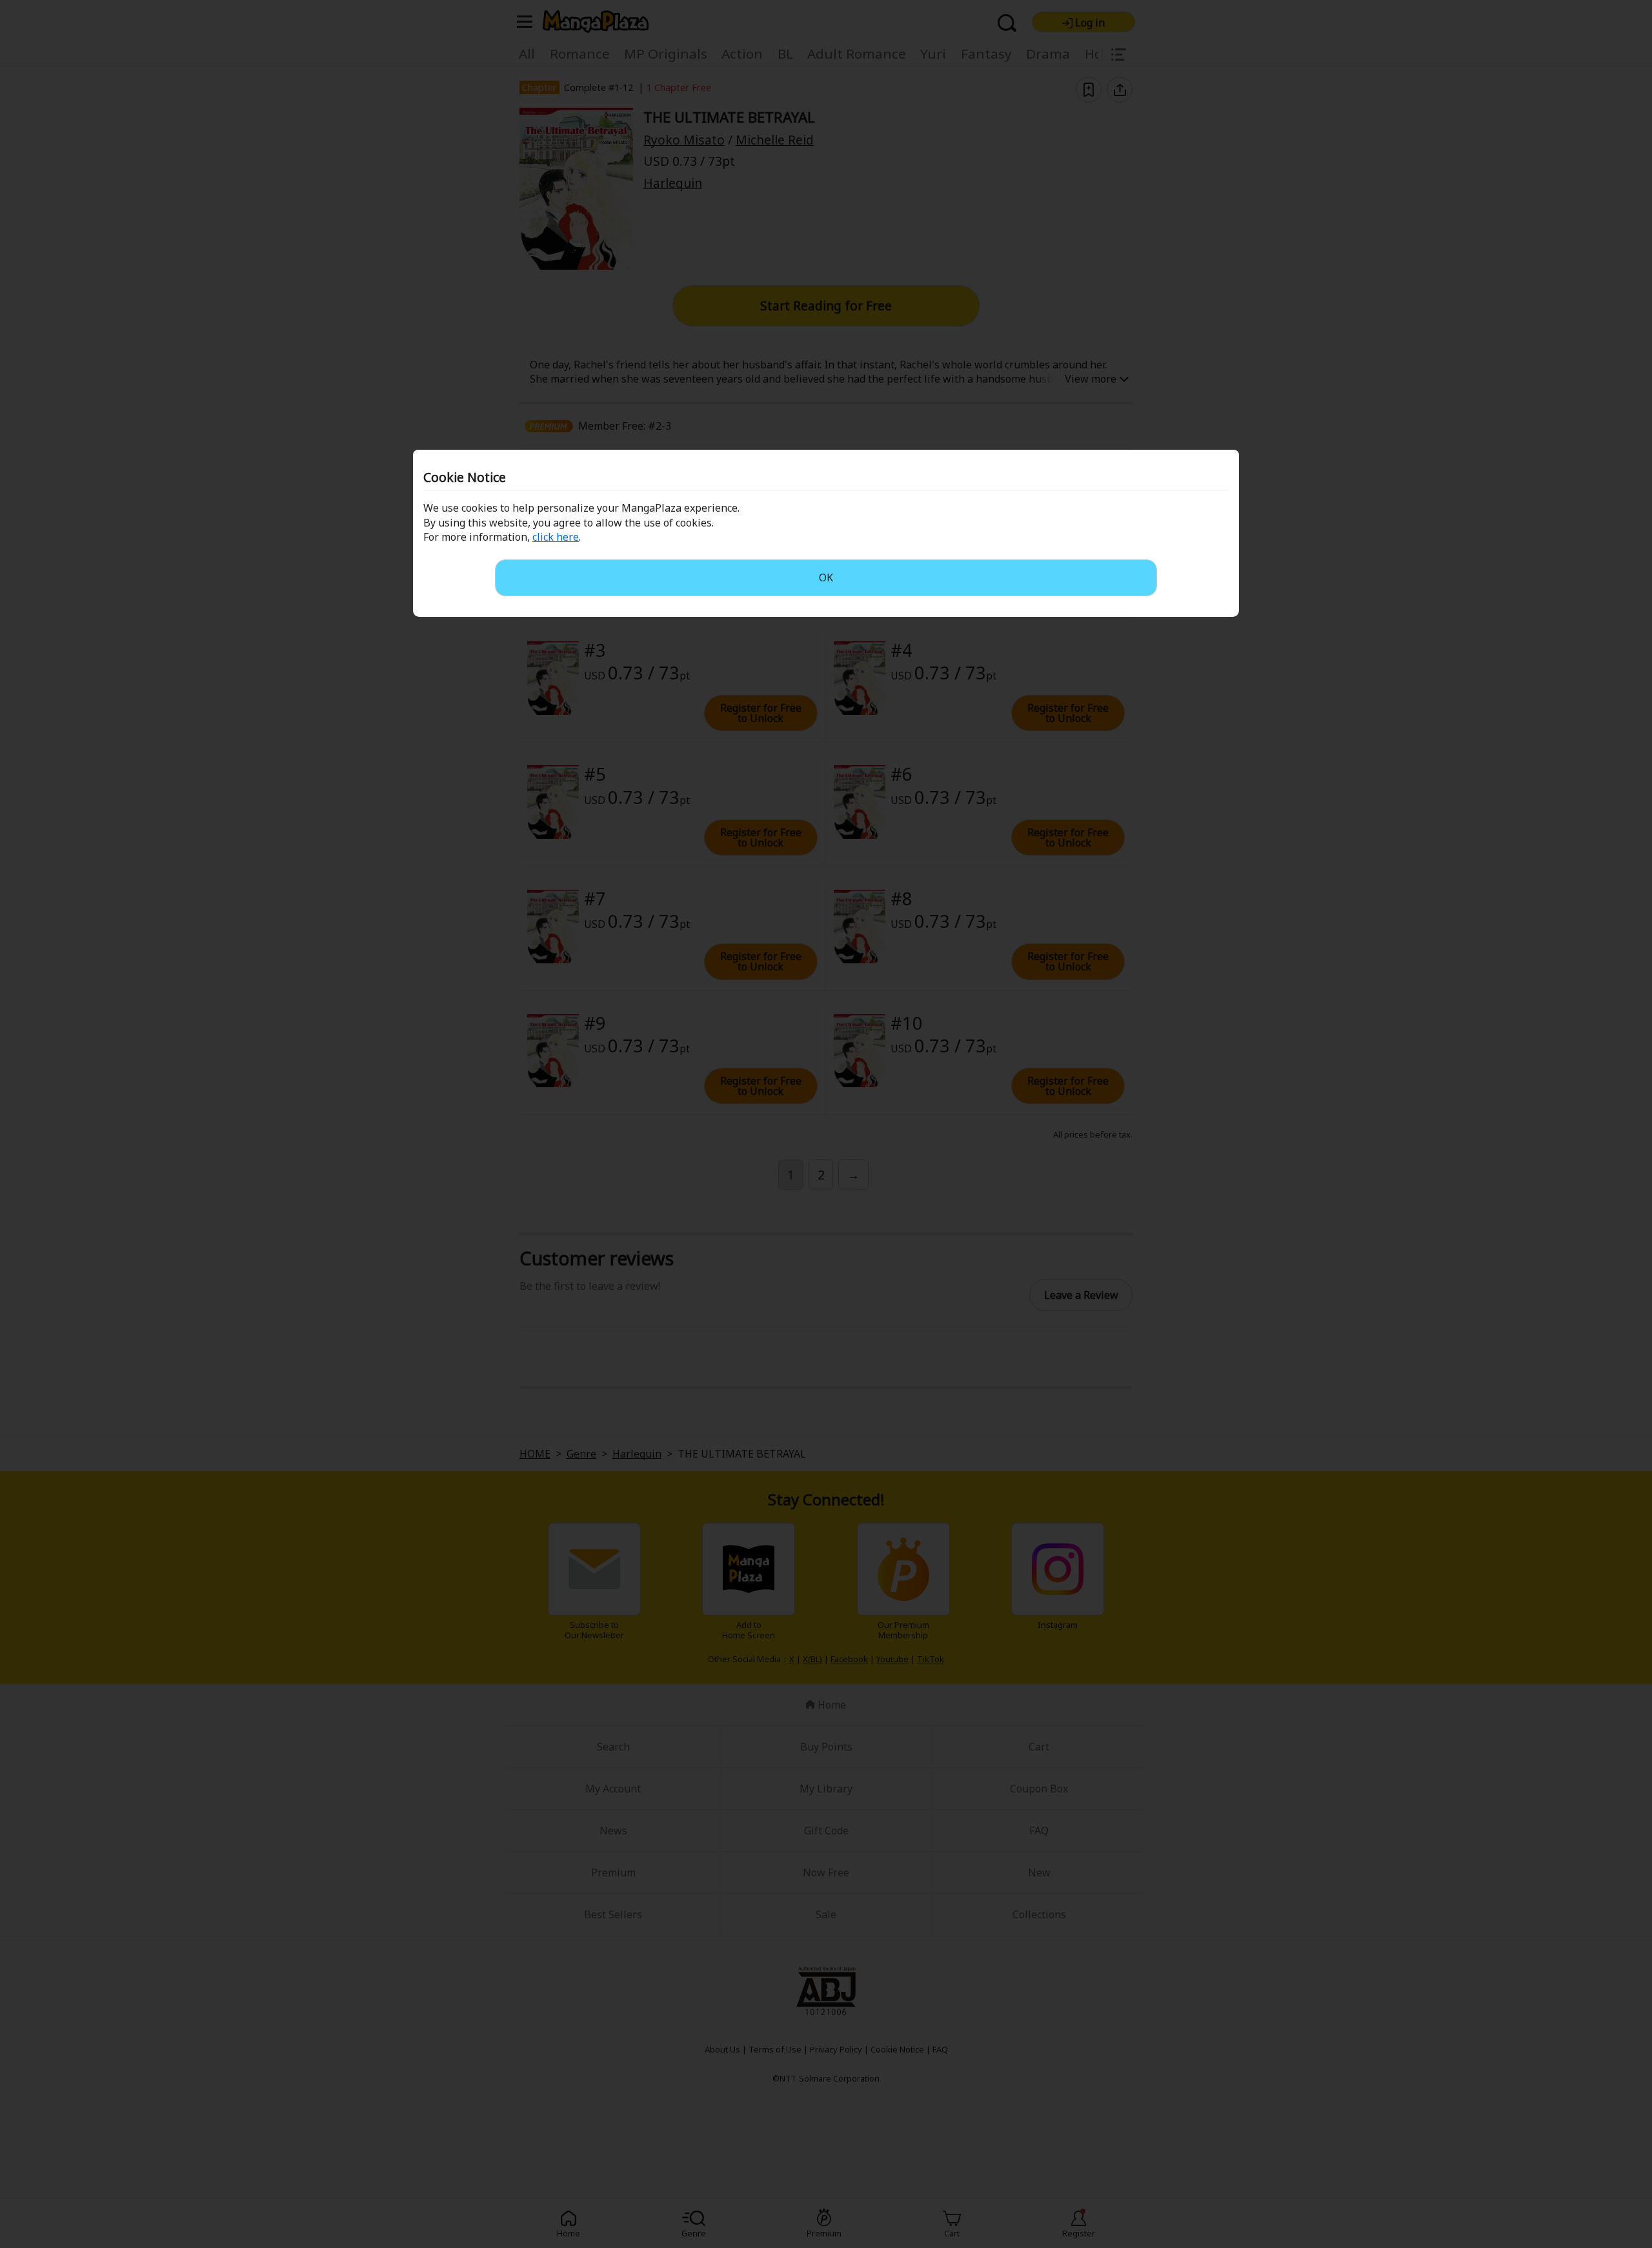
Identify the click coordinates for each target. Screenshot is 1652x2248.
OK (826, 577)
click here (556, 537)
